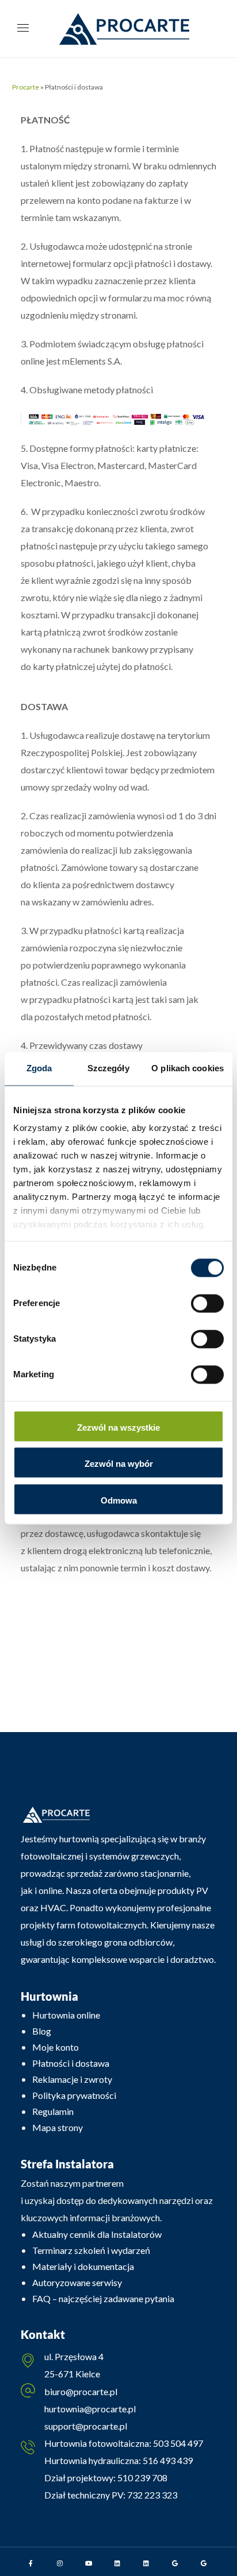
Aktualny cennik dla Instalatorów (97, 2234)
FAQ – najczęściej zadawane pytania (103, 2298)
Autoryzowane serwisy (77, 2282)
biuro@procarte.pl (81, 2391)
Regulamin (53, 2111)
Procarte (26, 87)
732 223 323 (152, 2495)
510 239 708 (142, 2478)
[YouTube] (89, 2563)
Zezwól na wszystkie (118, 1428)
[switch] (207, 1303)
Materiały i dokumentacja (83, 2266)
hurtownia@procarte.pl (90, 2409)
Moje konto (56, 2047)
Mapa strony (58, 2127)
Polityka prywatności (74, 2095)
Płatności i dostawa (71, 2063)
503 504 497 (177, 2443)
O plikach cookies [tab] (188, 1068)
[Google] (175, 2563)
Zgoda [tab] (39, 1068)
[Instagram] (60, 2563)
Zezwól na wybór (119, 1464)
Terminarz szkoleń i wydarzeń (91, 2250)
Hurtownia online (66, 2015)
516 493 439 (167, 2460)
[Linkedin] (117, 2563)
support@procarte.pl (86, 2426)
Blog (42, 2031)
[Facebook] (31, 2563)
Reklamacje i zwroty (72, 2079)
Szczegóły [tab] (108, 1068)
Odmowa (119, 1500)
